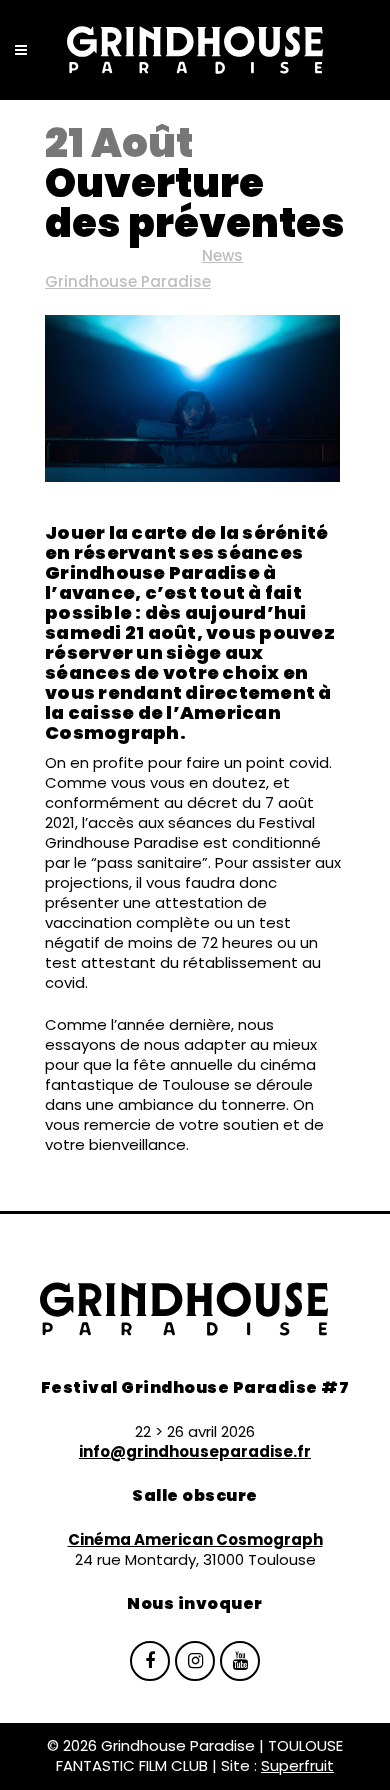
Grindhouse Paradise (128, 281)
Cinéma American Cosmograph (195, 1539)
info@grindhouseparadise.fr (195, 1451)
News (222, 255)
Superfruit (297, 1765)
